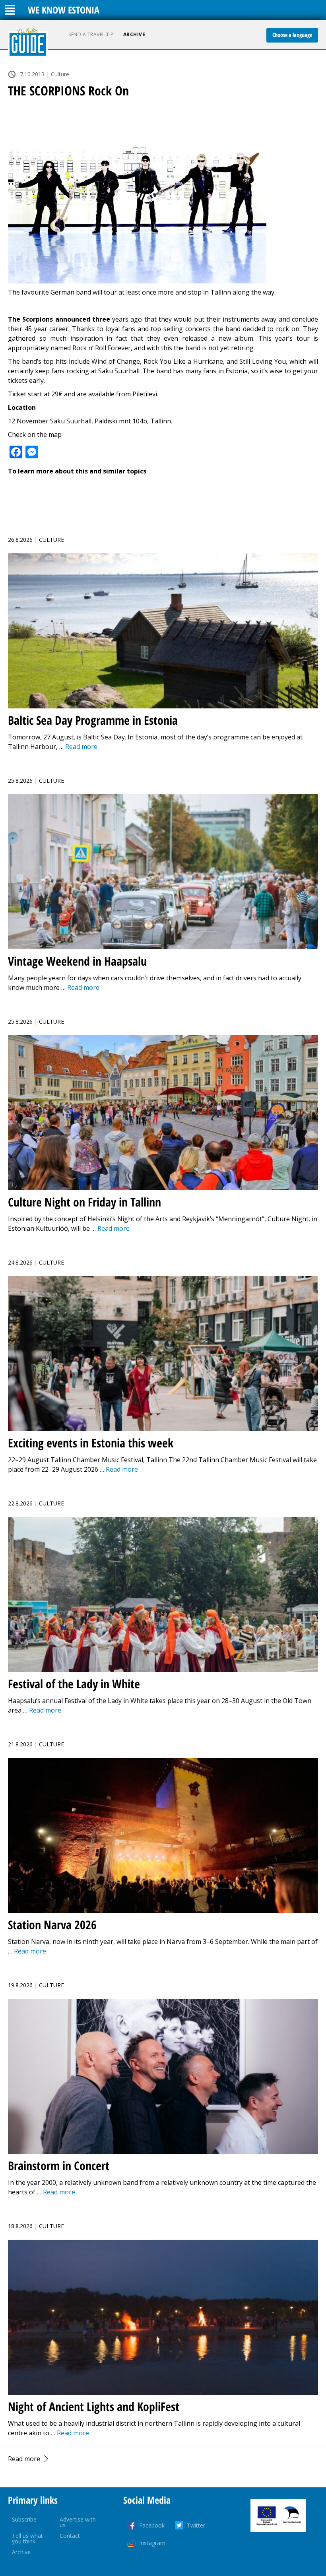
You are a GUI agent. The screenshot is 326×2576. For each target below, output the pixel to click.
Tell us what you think (27, 2538)
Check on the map (35, 435)
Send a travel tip (91, 34)
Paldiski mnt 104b (121, 421)
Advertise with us (78, 2522)
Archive (134, 34)
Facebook (152, 2525)
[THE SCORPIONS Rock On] (163, 197)
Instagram (152, 2543)
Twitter (196, 2525)
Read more (24, 2459)
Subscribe (24, 2519)
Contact (70, 2536)
